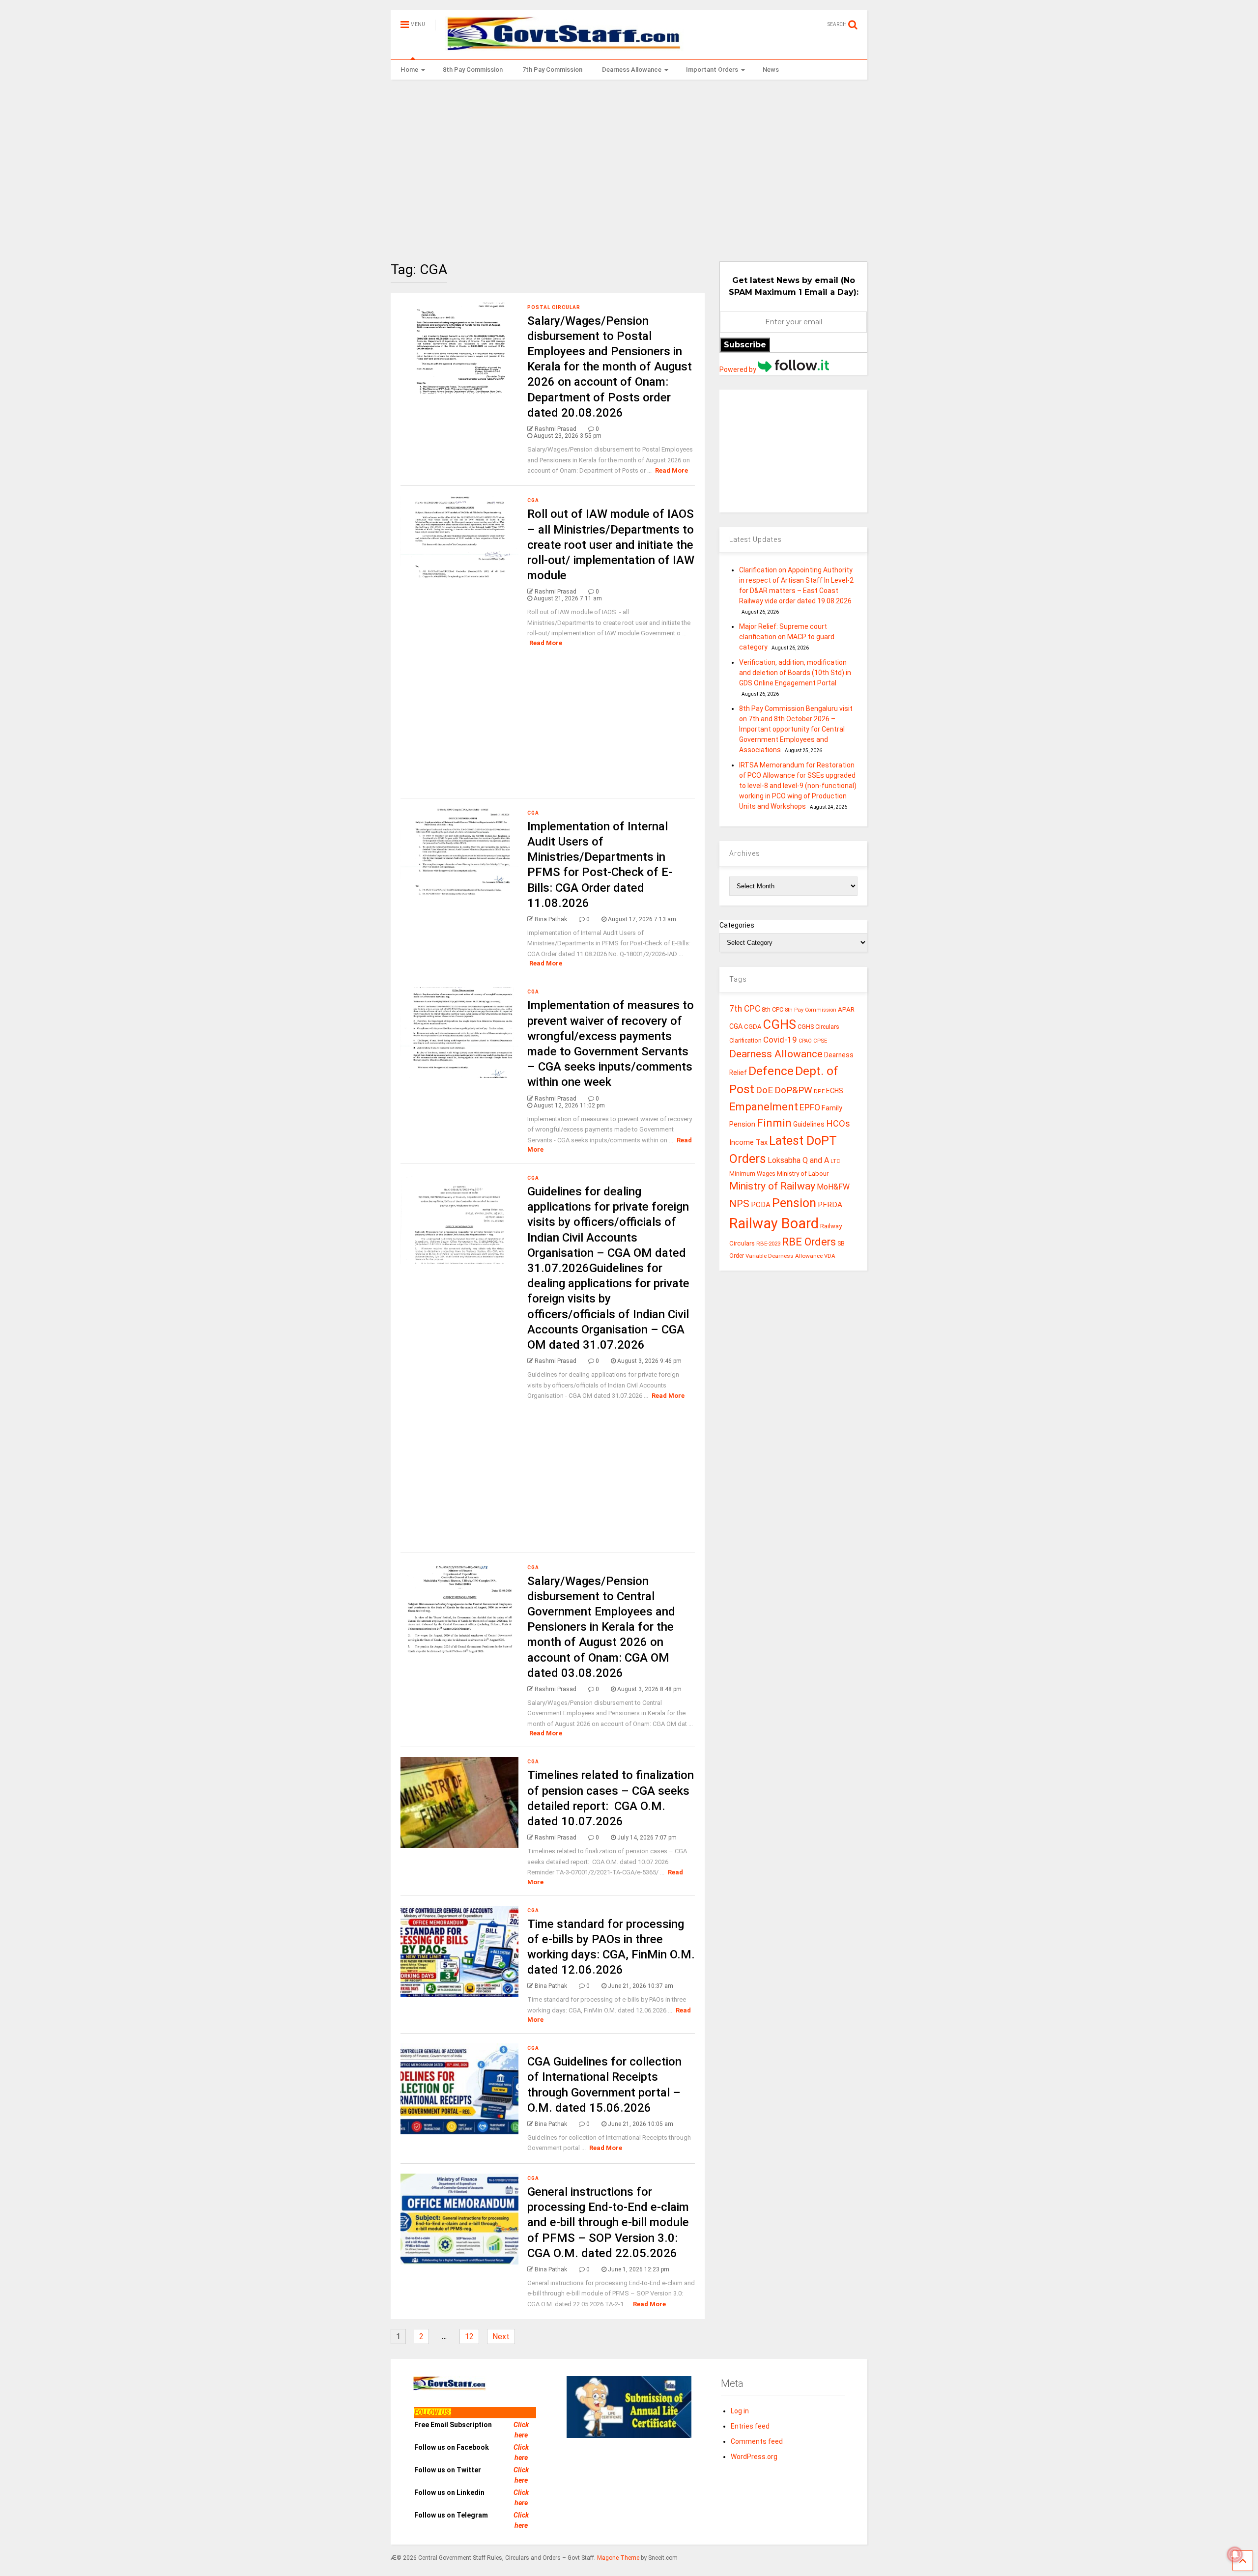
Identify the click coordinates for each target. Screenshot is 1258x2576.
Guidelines (809, 1124)
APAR (846, 1009)
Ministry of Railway (772, 1186)
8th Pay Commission (473, 70)
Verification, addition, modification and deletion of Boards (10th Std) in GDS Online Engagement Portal (795, 673)
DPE (819, 1091)
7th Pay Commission (552, 70)
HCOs (838, 1123)
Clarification (745, 1041)
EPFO (810, 1107)
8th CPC (772, 1009)
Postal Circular (554, 307)
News (771, 70)
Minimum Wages (752, 1174)
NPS (739, 1204)
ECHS (835, 1091)
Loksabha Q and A (798, 1160)
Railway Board (774, 1223)
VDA (830, 1256)
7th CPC (745, 1009)
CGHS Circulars (818, 1027)
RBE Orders (809, 1242)
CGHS (780, 1024)
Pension (794, 1203)
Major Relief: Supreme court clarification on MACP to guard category (787, 637)
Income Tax (748, 1143)
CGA (533, 500)
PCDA (761, 1205)
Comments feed (757, 2441)
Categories (737, 925)
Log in (740, 2411)
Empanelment (764, 1106)
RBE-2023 (768, 1244)
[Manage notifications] (1235, 2554)
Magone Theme (618, 2558)
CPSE (820, 1041)
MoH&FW (833, 1187)
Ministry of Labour (803, 1174)
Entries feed (750, 2426)
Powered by (739, 369)
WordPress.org (754, 2457)
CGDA (753, 1027)
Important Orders (712, 70)
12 (469, 2336)
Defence (771, 1071)
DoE (764, 1090)
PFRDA (830, 1205)
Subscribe (745, 345)
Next (501, 2336)
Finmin (774, 1123)
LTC (835, 1161)
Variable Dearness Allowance (784, 1256)
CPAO (805, 1041)
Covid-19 (780, 1040)
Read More (672, 470)
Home (409, 70)
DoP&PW (793, 1090)
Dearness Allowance (632, 70)
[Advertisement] (629, 163)
